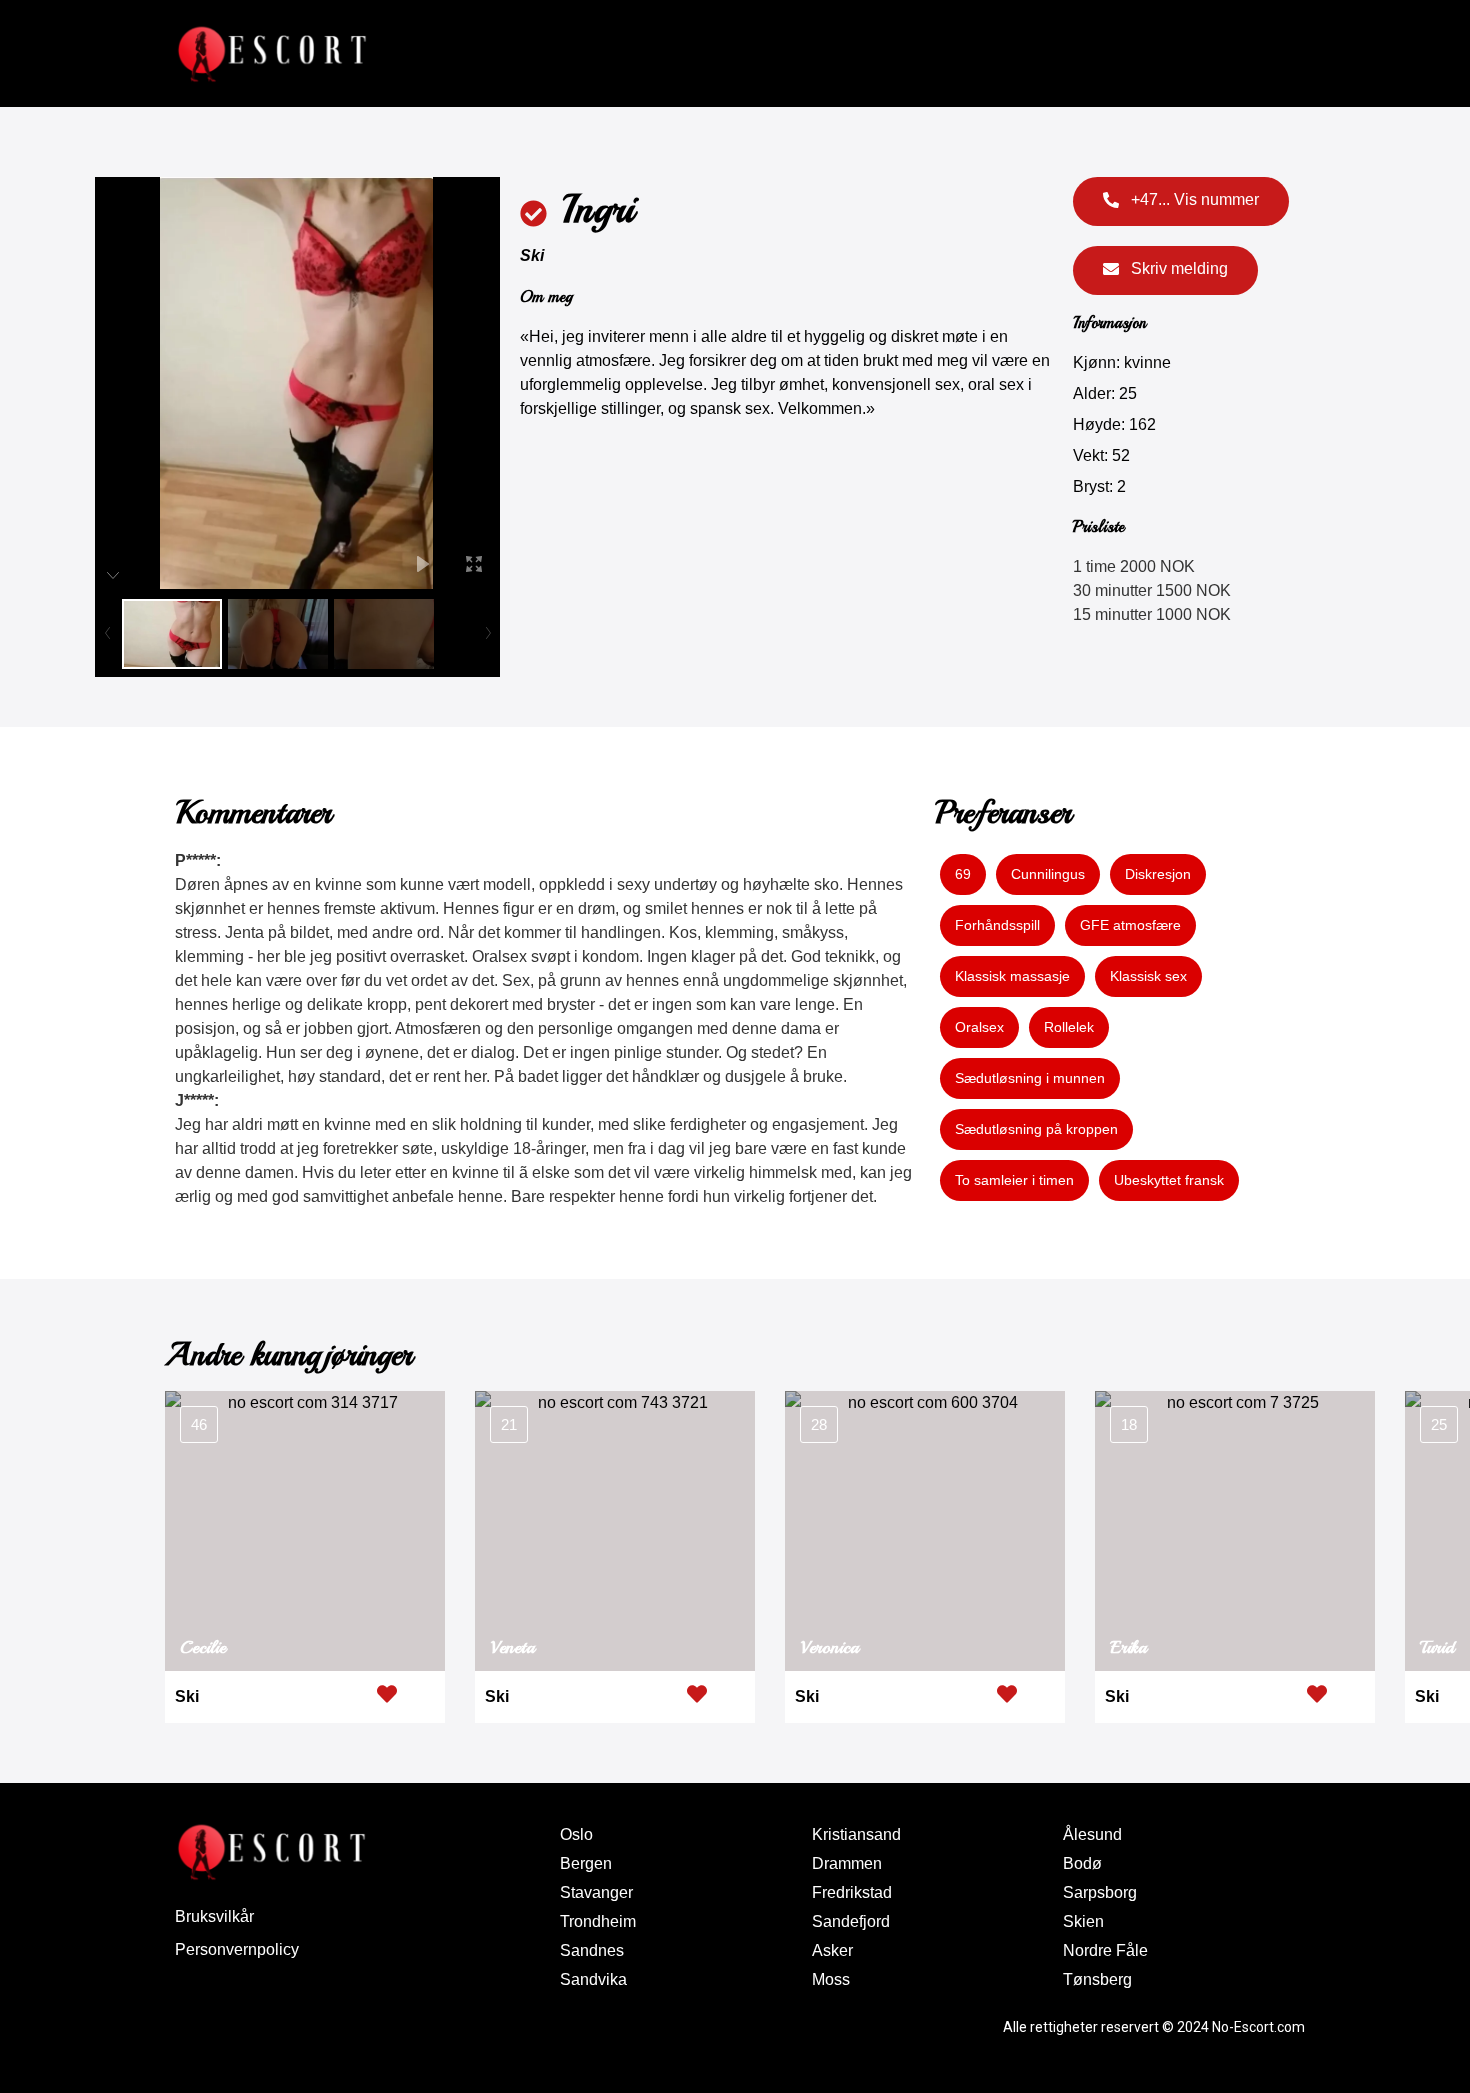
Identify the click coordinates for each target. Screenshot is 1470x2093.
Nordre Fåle (1105, 1950)
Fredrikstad (852, 1892)
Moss (831, 1979)
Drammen (847, 1863)
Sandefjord (851, 1921)
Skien (1083, 1921)
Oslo (576, 1834)
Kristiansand (856, 1834)
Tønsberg (1097, 1979)
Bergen (586, 1863)
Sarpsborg (1100, 1892)
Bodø (1082, 1863)
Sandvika (593, 1979)
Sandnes (592, 1950)
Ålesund (1092, 1834)
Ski (532, 255)
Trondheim (598, 1921)
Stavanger (596, 1892)
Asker (832, 1950)
